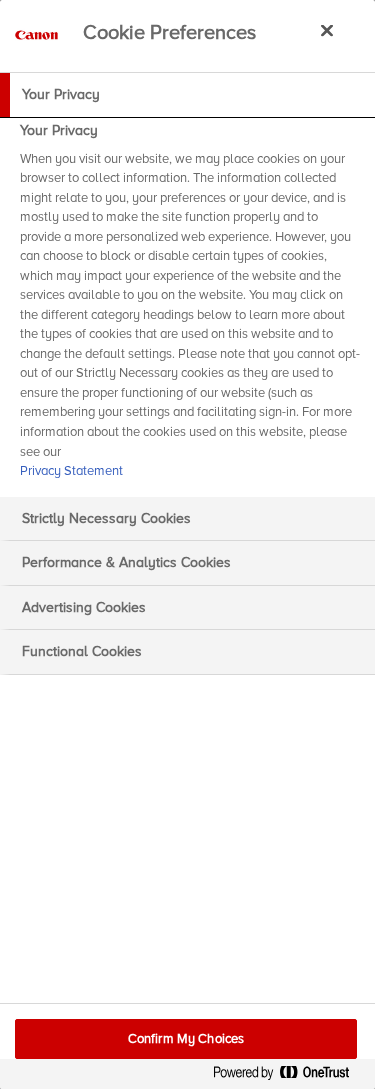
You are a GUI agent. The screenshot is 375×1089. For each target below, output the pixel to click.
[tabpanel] (190, 307)
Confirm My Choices (186, 1039)
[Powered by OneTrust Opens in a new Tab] (289, 1076)
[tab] (187, 95)
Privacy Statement (71, 471)
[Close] (327, 30)
